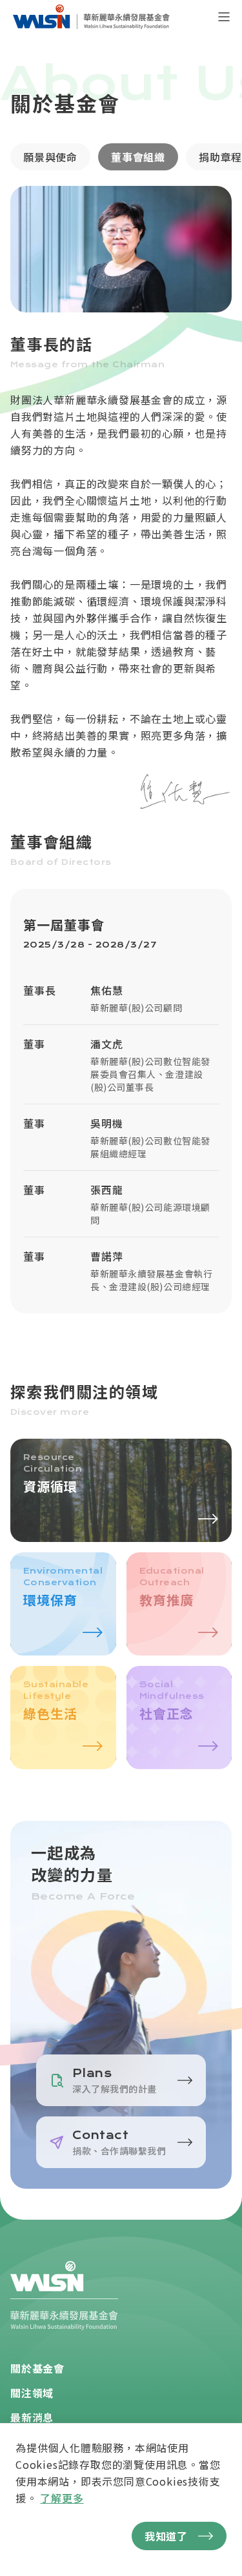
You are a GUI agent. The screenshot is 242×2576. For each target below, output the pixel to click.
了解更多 (62, 2498)
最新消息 (32, 2417)
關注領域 (32, 2393)
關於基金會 (37, 2368)
